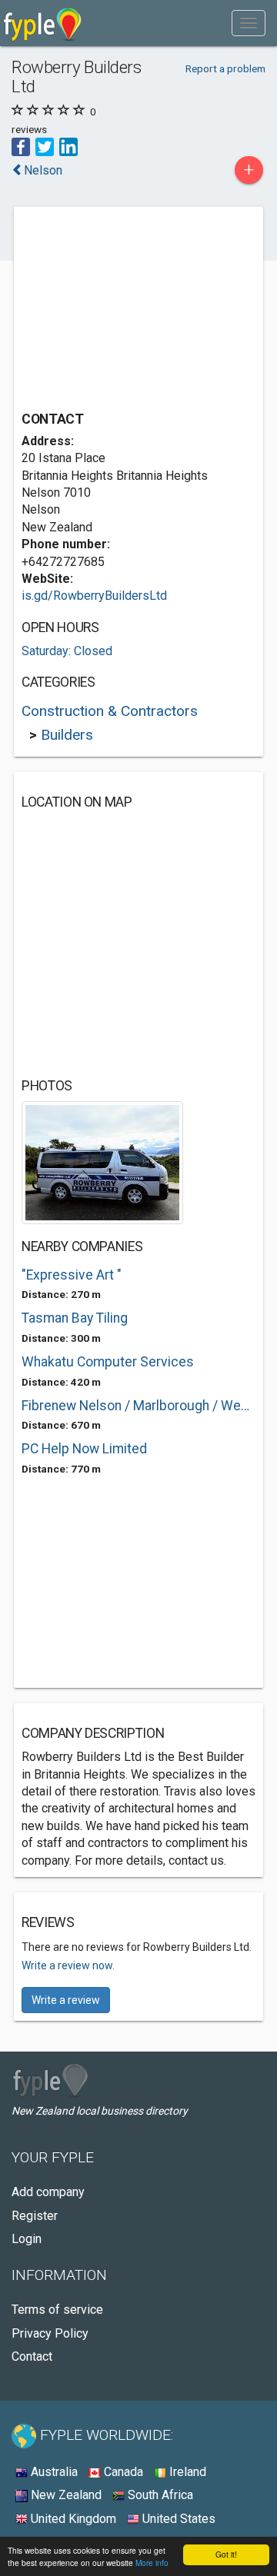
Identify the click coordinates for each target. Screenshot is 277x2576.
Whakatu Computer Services (108, 1362)
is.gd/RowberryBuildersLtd (94, 596)
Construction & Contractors (110, 711)
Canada (122, 2472)
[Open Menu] (249, 23)
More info (152, 2563)
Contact (32, 2356)
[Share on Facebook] (21, 146)
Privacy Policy (50, 2333)
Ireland (186, 2472)
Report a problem (225, 68)
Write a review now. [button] (68, 1965)
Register (35, 2216)
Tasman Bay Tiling (75, 1318)
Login (27, 2239)
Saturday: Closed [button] (67, 651)
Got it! (226, 2554)
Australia (53, 2472)
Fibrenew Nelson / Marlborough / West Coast (138, 1406)
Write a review (66, 2000)
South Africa (159, 2495)
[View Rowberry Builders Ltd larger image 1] (102, 1162)
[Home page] (43, 23)
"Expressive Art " (72, 1275)
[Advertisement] (137, 311)
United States (177, 2519)
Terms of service (57, 2310)
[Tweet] (45, 146)
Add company (48, 2192)
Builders (67, 735)
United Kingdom (72, 2519)
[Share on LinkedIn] (68, 146)
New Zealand (65, 2495)
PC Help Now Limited (84, 1449)
